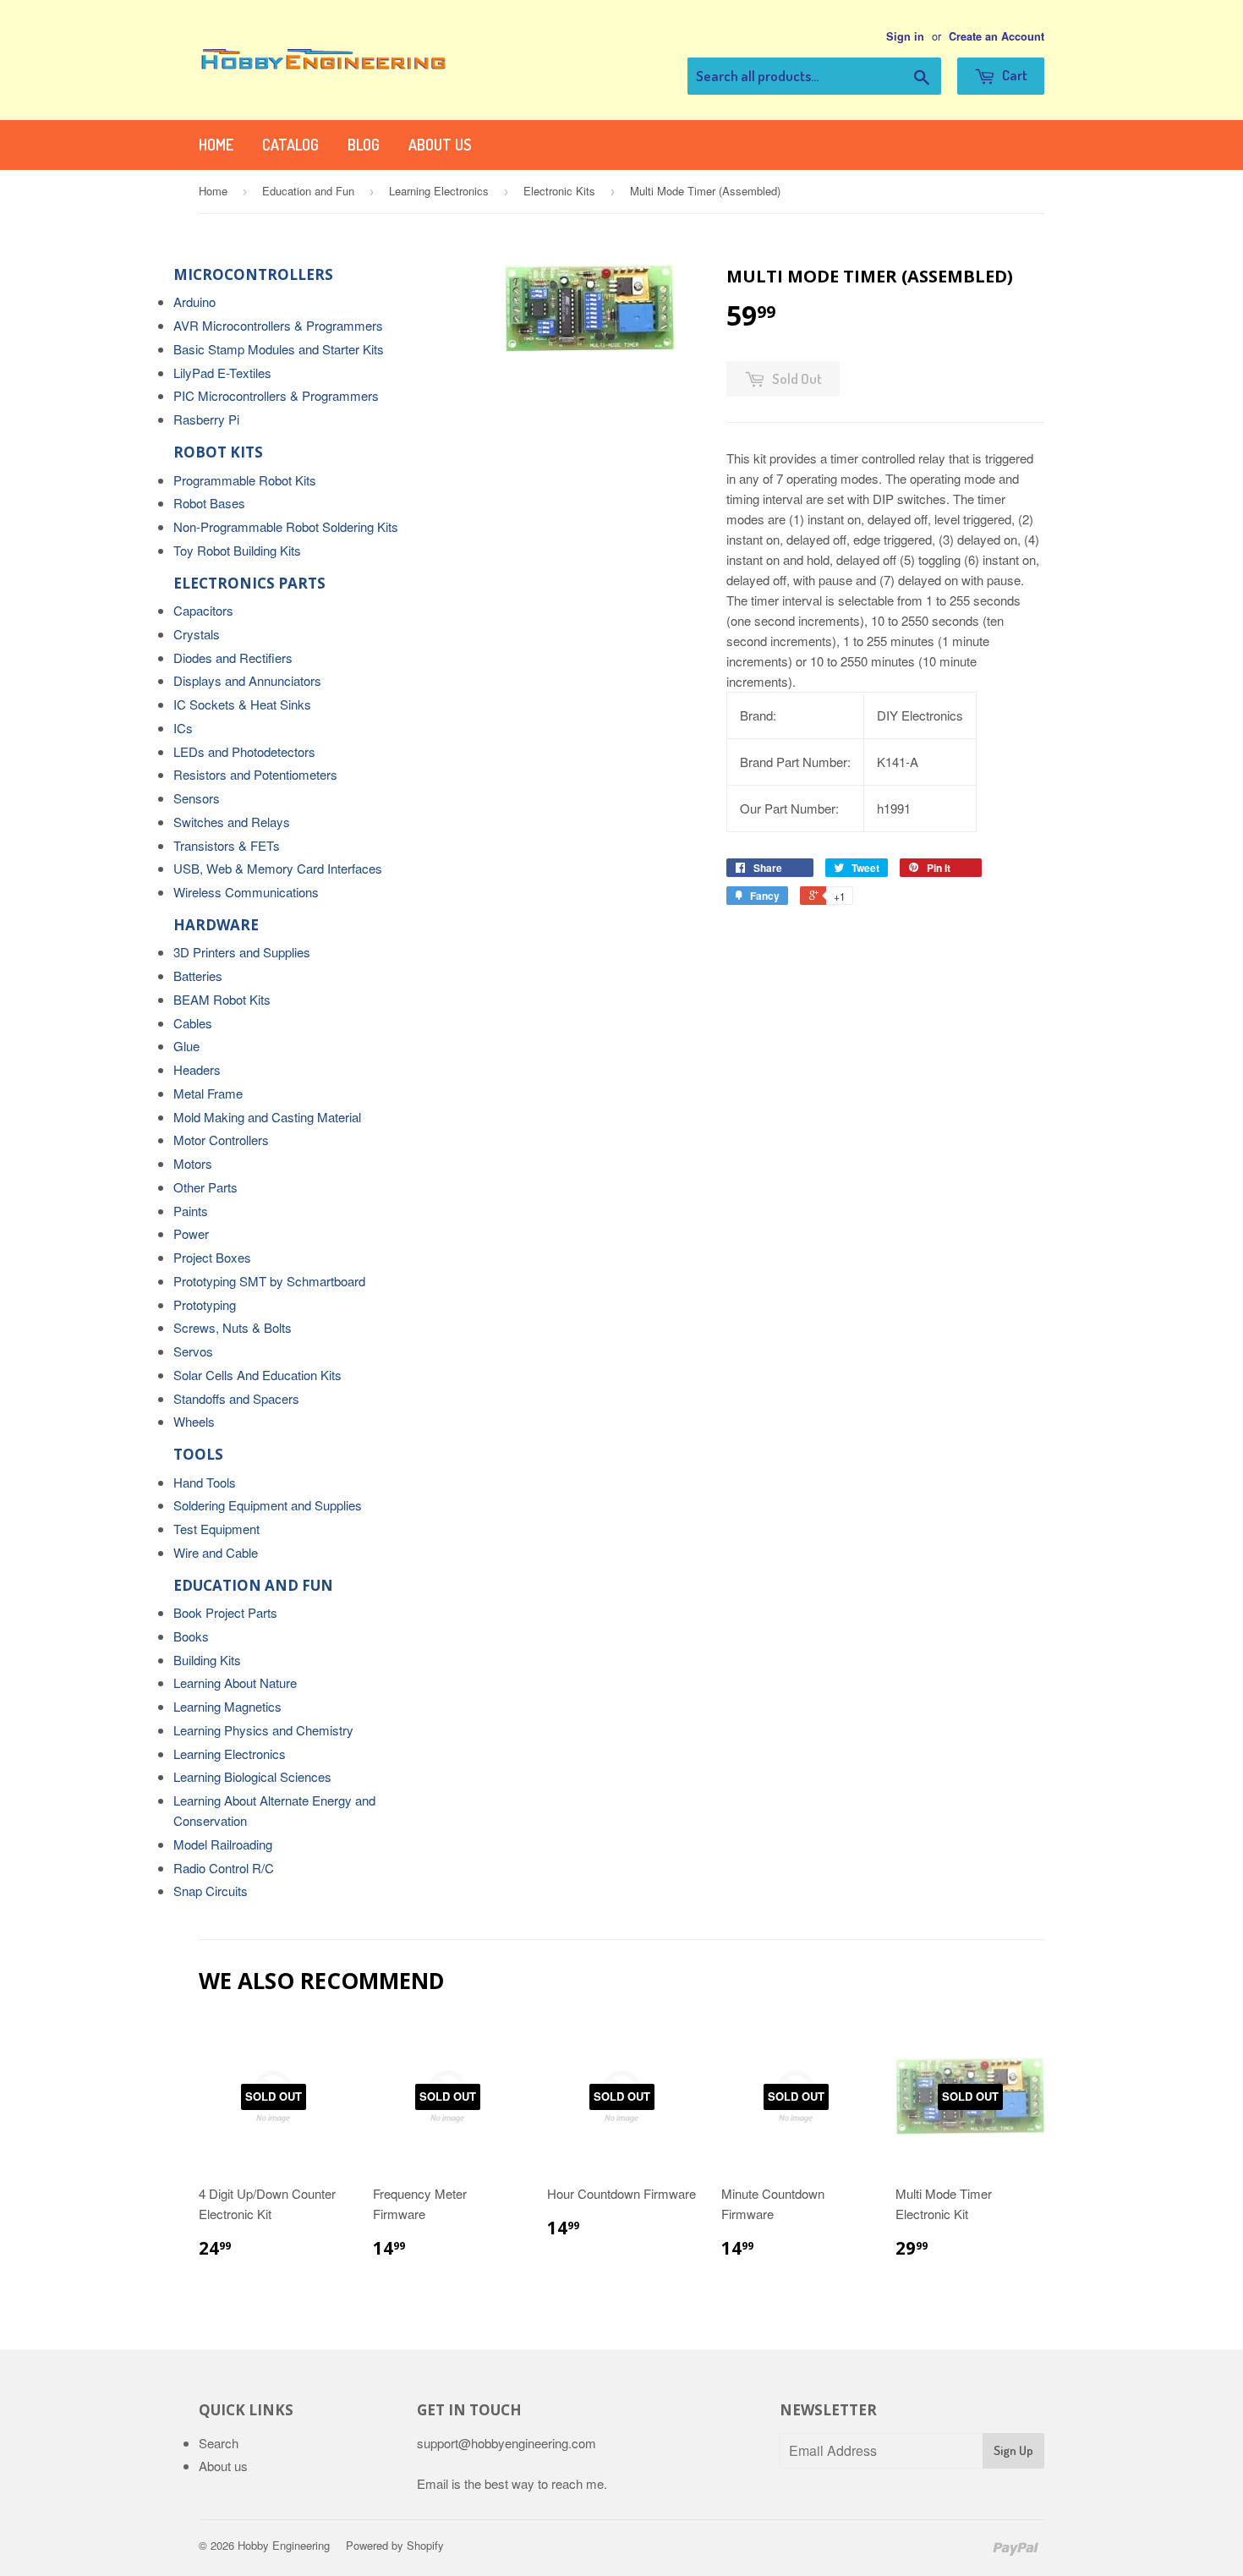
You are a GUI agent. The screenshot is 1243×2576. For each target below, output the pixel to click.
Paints (191, 1211)
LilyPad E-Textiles (222, 373)
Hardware (216, 925)
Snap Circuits (211, 1891)
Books (191, 1636)
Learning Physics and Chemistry (263, 1730)
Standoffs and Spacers (236, 1398)
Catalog (290, 145)
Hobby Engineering (284, 2545)
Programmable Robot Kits (245, 480)
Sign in (905, 36)
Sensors (197, 798)
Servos (193, 1351)
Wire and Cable (216, 1552)
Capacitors (203, 610)
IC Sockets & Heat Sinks (242, 704)
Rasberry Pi (206, 419)
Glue (186, 1046)
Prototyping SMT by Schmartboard (269, 1281)
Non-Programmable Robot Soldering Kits (286, 526)
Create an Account (997, 36)
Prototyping (205, 1304)
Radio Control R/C (224, 1868)
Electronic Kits (559, 191)
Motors (193, 1163)
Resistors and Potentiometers (255, 774)
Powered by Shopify (395, 2545)
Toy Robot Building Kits (237, 550)
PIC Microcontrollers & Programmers (276, 395)
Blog (364, 145)
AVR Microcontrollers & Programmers (278, 325)
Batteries (198, 976)
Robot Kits (218, 452)
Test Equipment (216, 1529)
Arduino (194, 301)
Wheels (194, 1421)
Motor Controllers (221, 1140)
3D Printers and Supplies (242, 952)
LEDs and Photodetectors (244, 751)
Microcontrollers (253, 274)
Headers (197, 1069)
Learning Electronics (439, 191)
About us (440, 145)
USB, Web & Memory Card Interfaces (278, 868)
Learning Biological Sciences (252, 1776)
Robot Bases (209, 503)
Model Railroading (223, 1844)
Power (191, 1233)
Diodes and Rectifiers (233, 658)
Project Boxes (212, 1257)
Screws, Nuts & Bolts (233, 1327)
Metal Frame (208, 1093)
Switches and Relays (232, 822)
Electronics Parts (249, 583)
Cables (193, 1023)
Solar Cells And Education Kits (257, 1375)
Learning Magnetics (227, 1706)
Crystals (197, 634)
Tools (198, 1454)
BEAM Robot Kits (222, 999)
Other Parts (205, 1187)
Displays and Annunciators (247, 680)
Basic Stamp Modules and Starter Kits (279, 349)
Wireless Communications (246, 892)
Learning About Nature (235, 1683)
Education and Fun (308, 191)
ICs (183, 728)
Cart (1013, 75)
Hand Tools (205, 1482)
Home (216, 145)
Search (219, 2443)
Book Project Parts (225, 1612)
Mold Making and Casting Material (267, 1117)
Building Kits (207, 1660)
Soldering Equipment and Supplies (268, 1505)
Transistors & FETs (227, 845)
